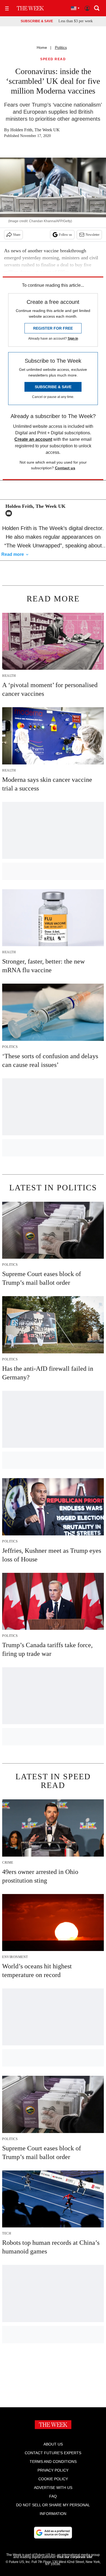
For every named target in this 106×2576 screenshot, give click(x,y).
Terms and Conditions (53, 2462)
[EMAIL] (10, 513)
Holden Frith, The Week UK (35, 130)
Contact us (65, 468)
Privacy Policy (53, 2470)
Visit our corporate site (74, 2557)
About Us (53, 2444)
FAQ (53, 2496)
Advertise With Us (53, 2488)
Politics (61, 47)
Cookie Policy (53, 2479)
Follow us (66, 235)
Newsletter (93, 235)
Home (42, 47)
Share (17, 235)
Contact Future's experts (53, 2453)
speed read (53, 59)
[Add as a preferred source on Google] (53, 2533)
